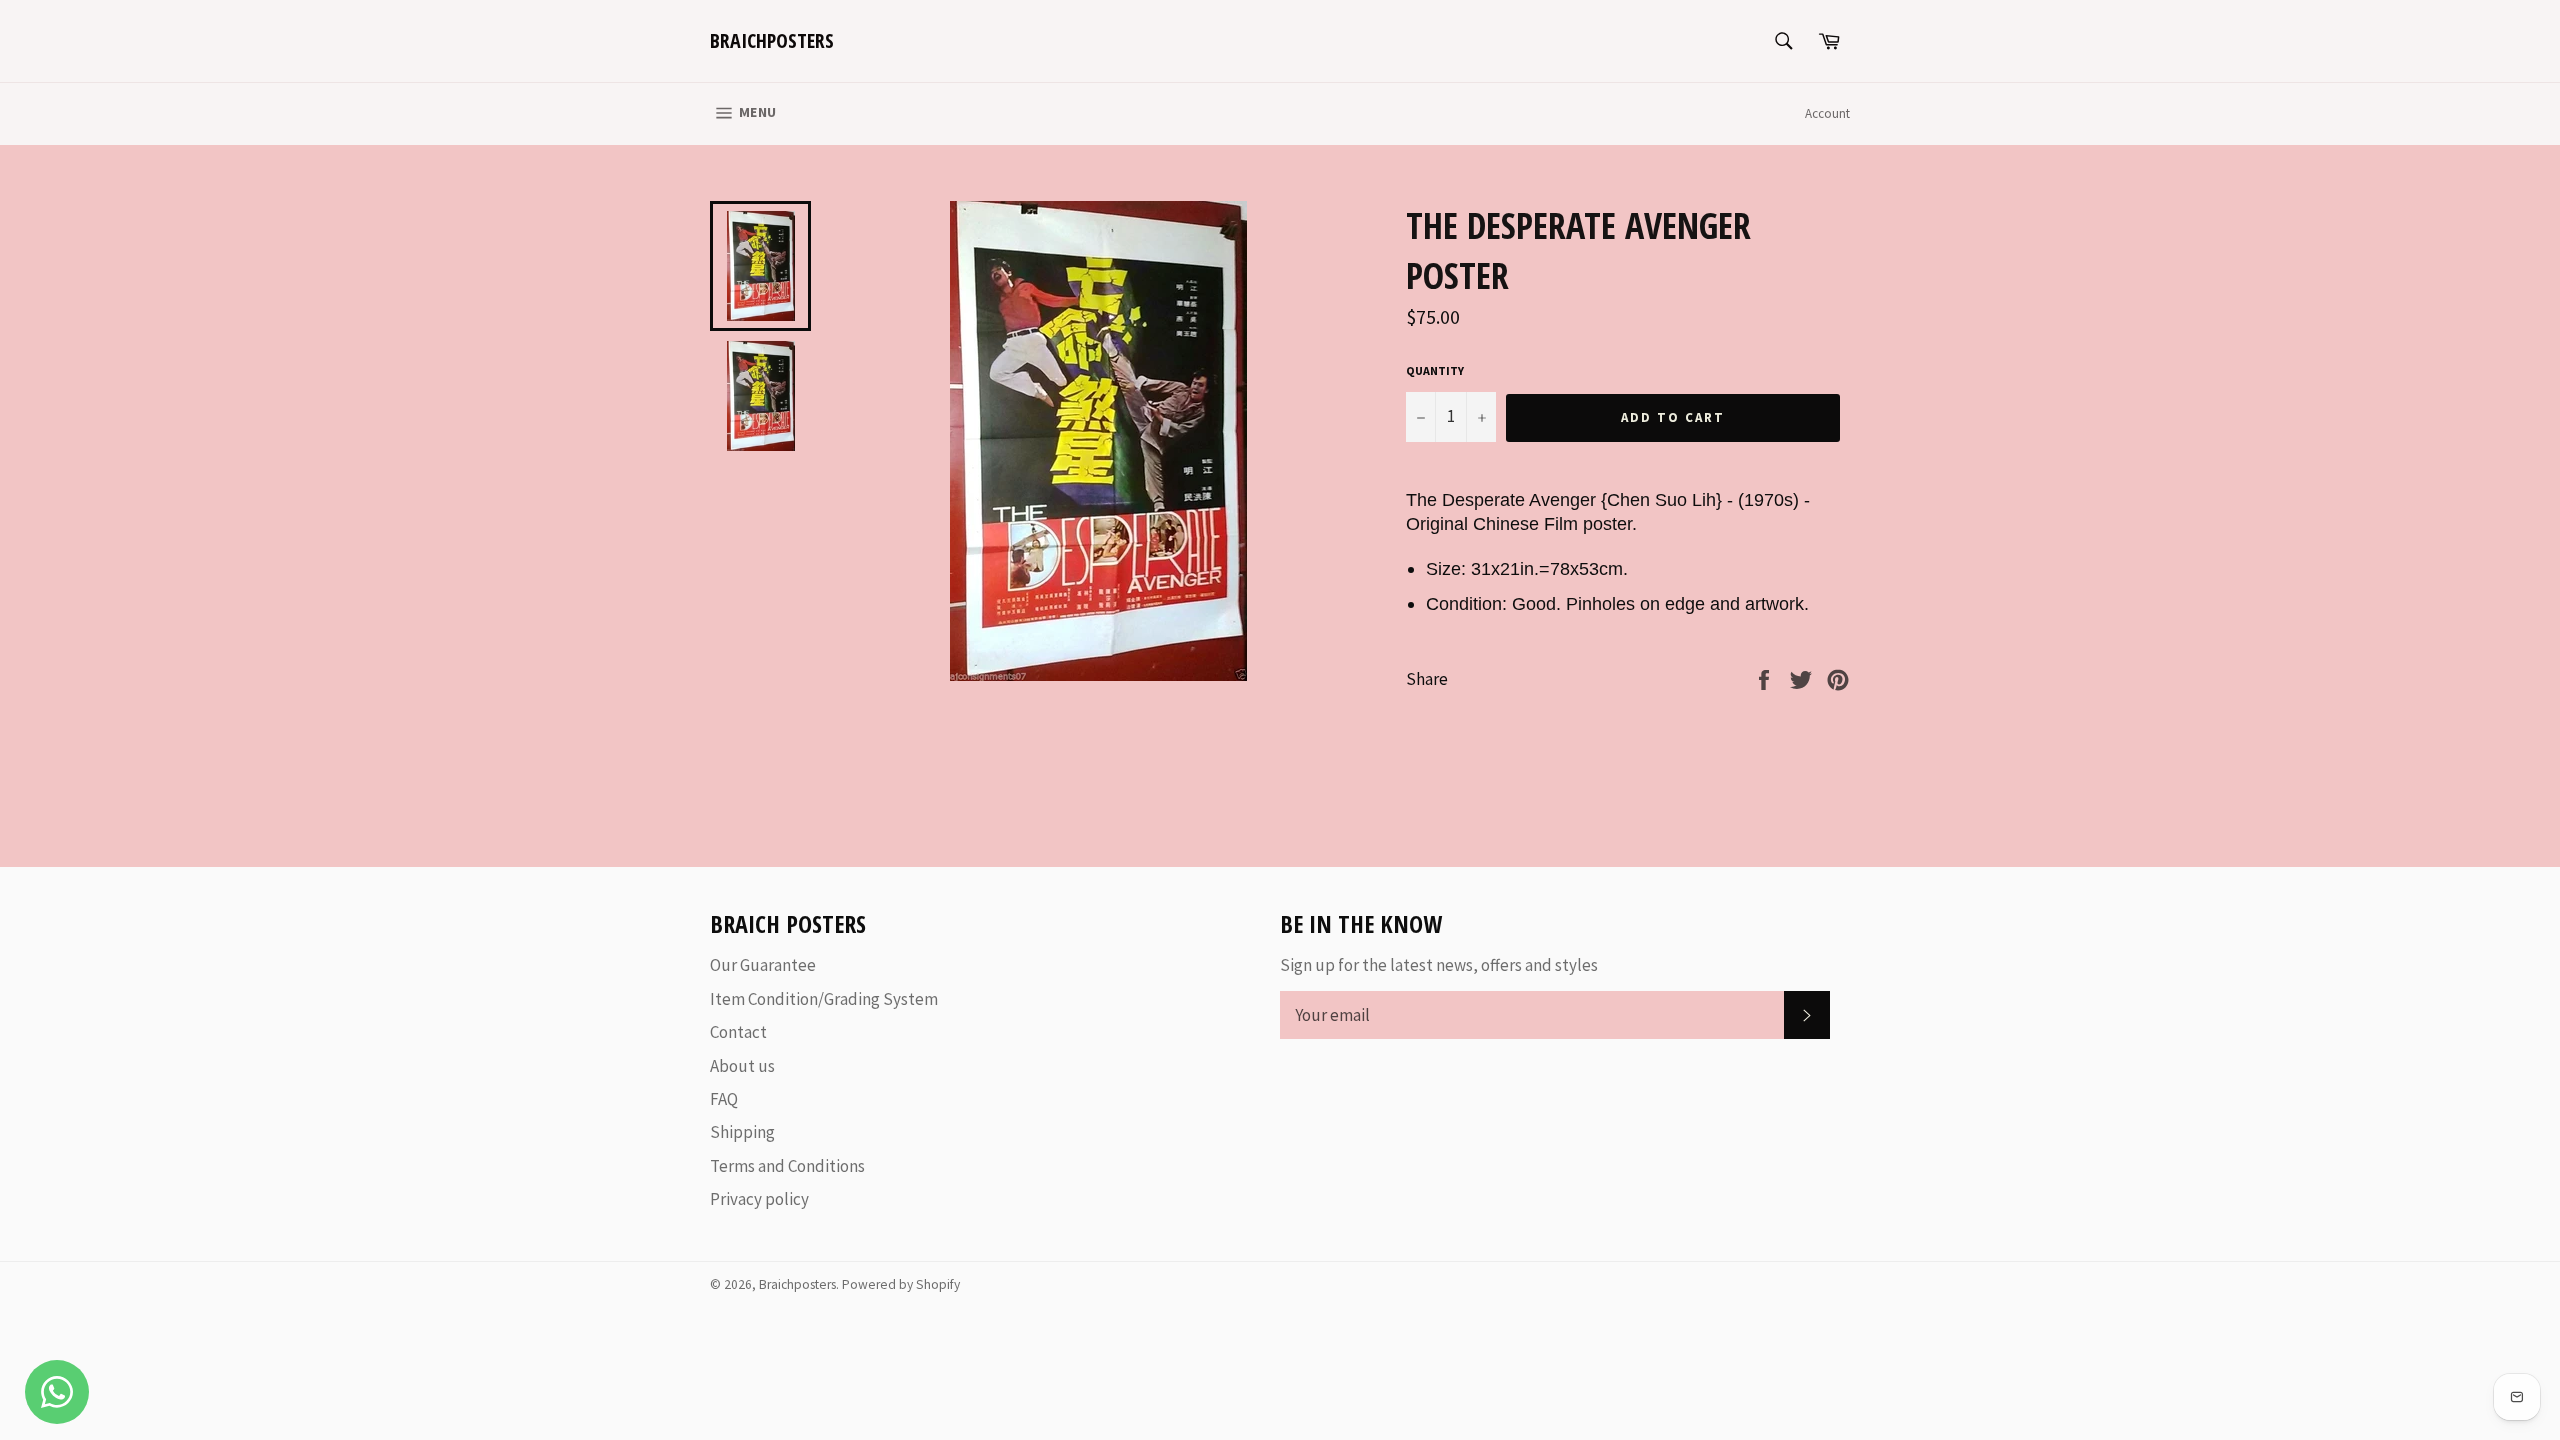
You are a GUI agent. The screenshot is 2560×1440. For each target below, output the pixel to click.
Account (1827, 113)
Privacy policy (759, 1199)
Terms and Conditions (787, 1166)
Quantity (1435, 370)
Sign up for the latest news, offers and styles (1439, 965)
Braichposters (772, 40)
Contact (738, 1032)
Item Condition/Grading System (824, 999)
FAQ (724, 1099)
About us (742, 1066)
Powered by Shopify (901, 1284)
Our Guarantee (763, 965)
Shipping (742, 1132)
